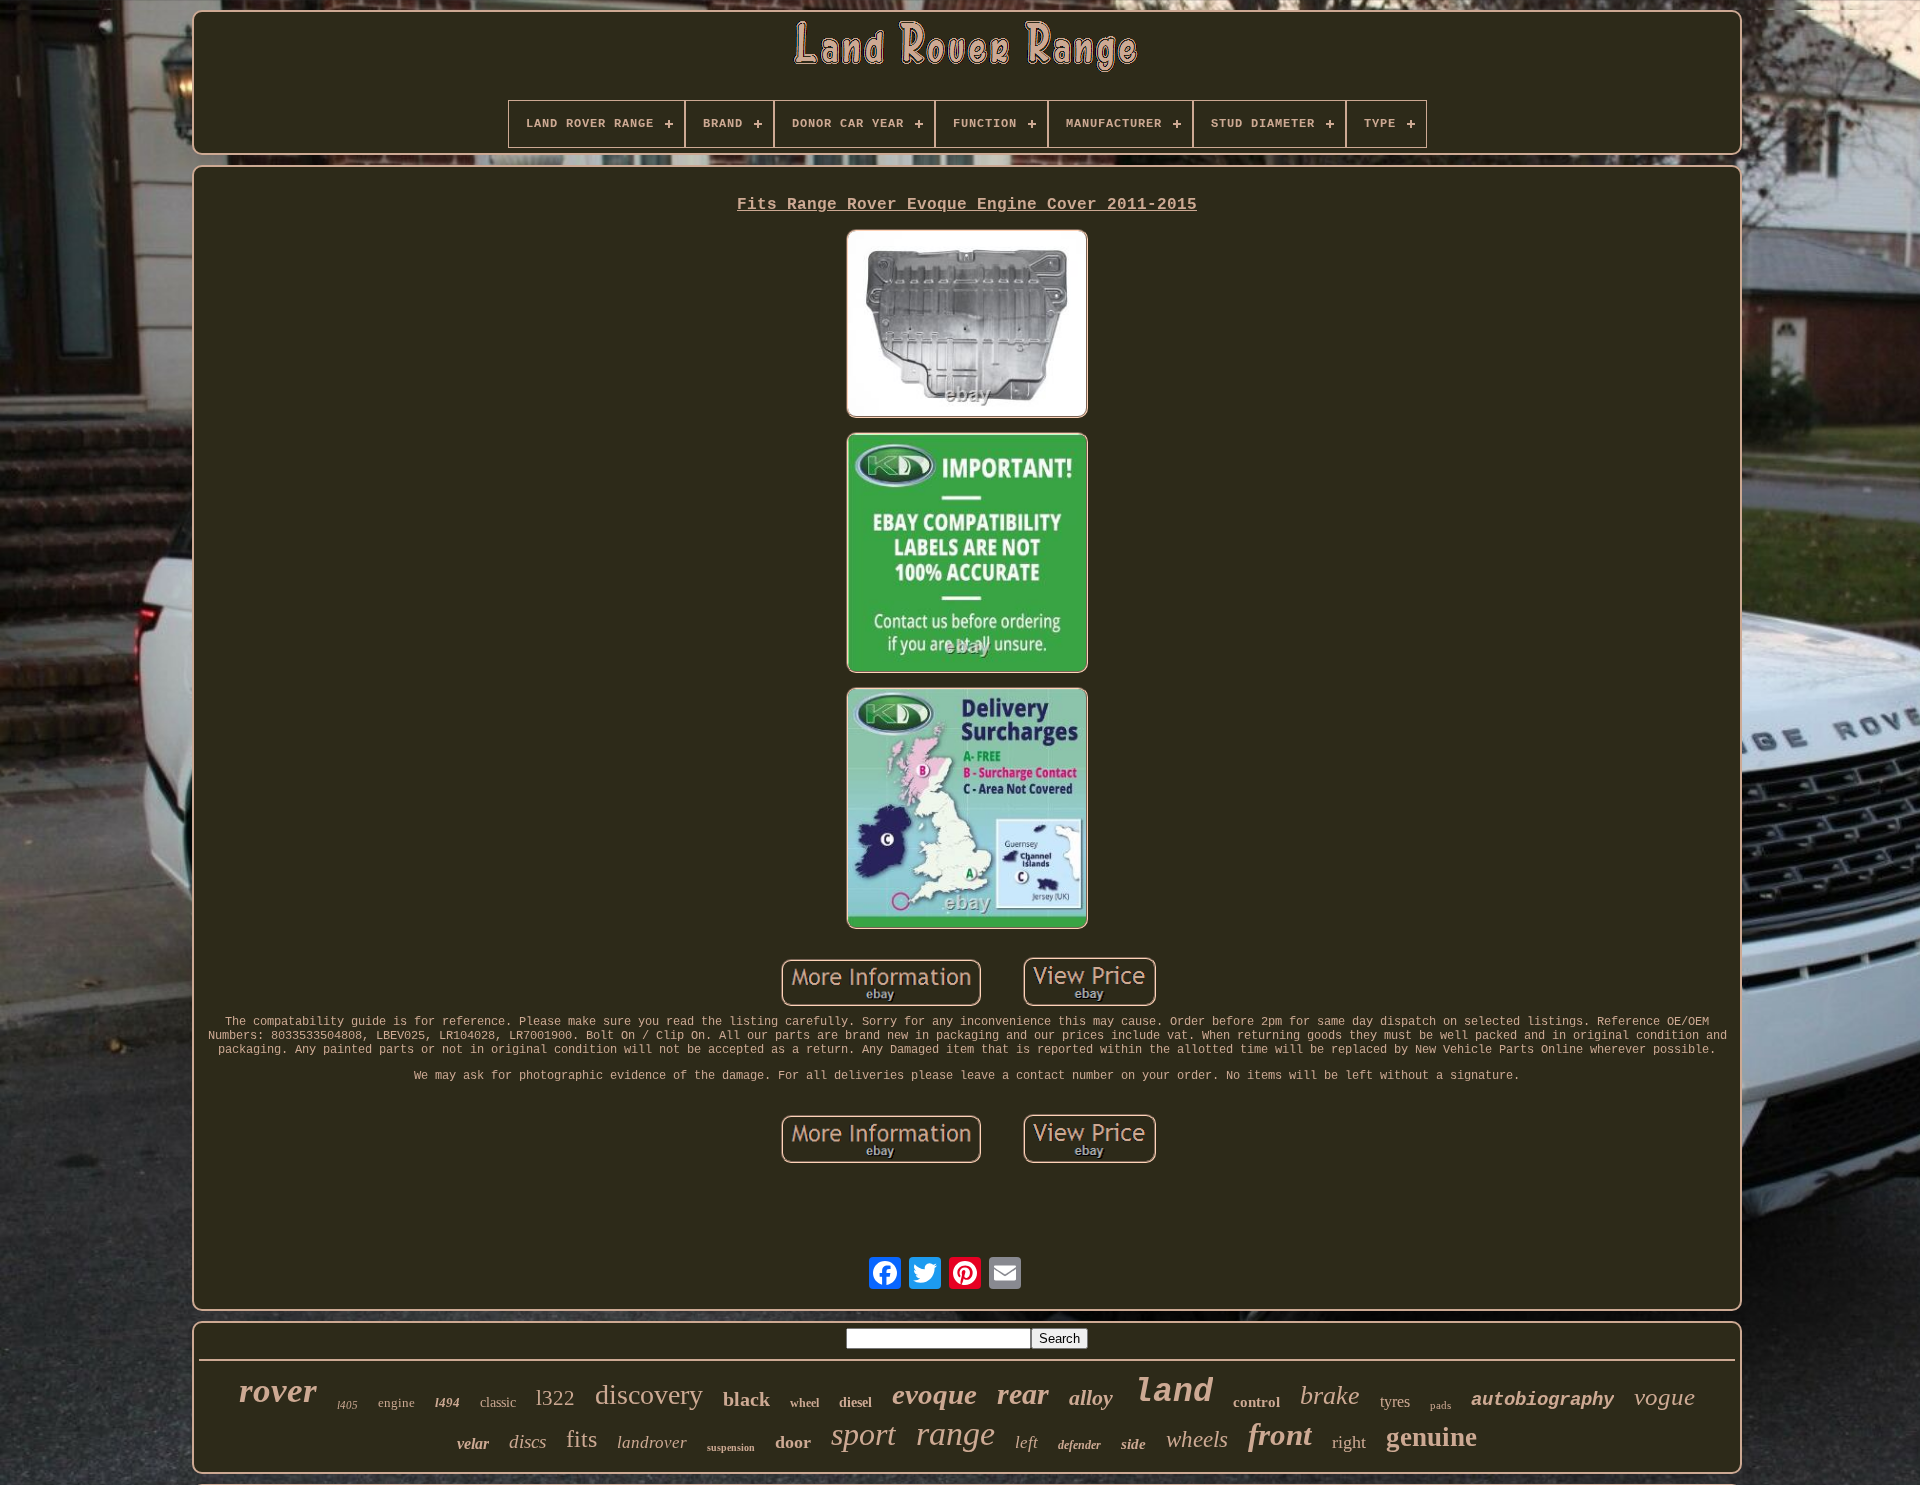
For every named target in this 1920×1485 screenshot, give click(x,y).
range (955, 1433)
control (1256, 1402)
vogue (1664, 1396)
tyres (1395, 1401)
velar (473, 1443)
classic (498, 1402)
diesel (855, 1402)
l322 (555, 1398)
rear (1023, 1393)
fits (581, 1439)
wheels (1197, 1439)
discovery (649, 1394)
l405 (347, 1405)
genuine (1431, 1437)
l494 (447, 1402)
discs (527, 1441)
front (1280, 1434)
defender (1079, 1445)
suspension (731, 1447)
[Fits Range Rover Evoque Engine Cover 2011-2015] (967, 325)
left (1026, 1442)
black (746, 1399)
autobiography (1542, 1400)
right (1349, 1442)
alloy (1091, 1397)
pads (1440, 1405)
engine (396, 1402)
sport (863, 1434)
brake (1330, 1395)
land (1173, 1392)
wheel (804, 1403)
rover (278, 1390)
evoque (934, 1394)
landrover (652, 1442)
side (1133, 1444)
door (793, 1442)
